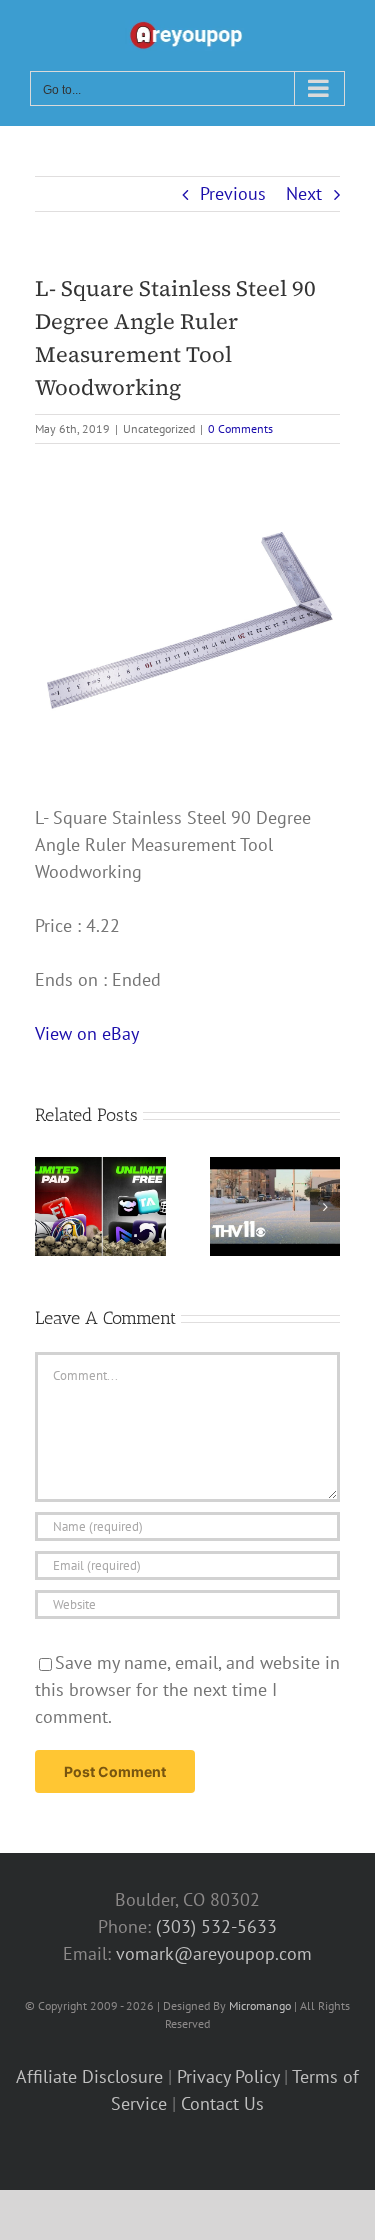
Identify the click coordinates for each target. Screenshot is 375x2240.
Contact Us (222, 2103)
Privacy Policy (228, 2076)
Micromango (260, 2005)
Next (304, 193)
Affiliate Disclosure (89, 2076)
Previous (233, 193)
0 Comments (240, 428)
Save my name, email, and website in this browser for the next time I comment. (187, 1689)
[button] (50, 1207)
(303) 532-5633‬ (216, 1926)
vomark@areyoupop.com (214, 1953)
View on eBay (87, 1033)
